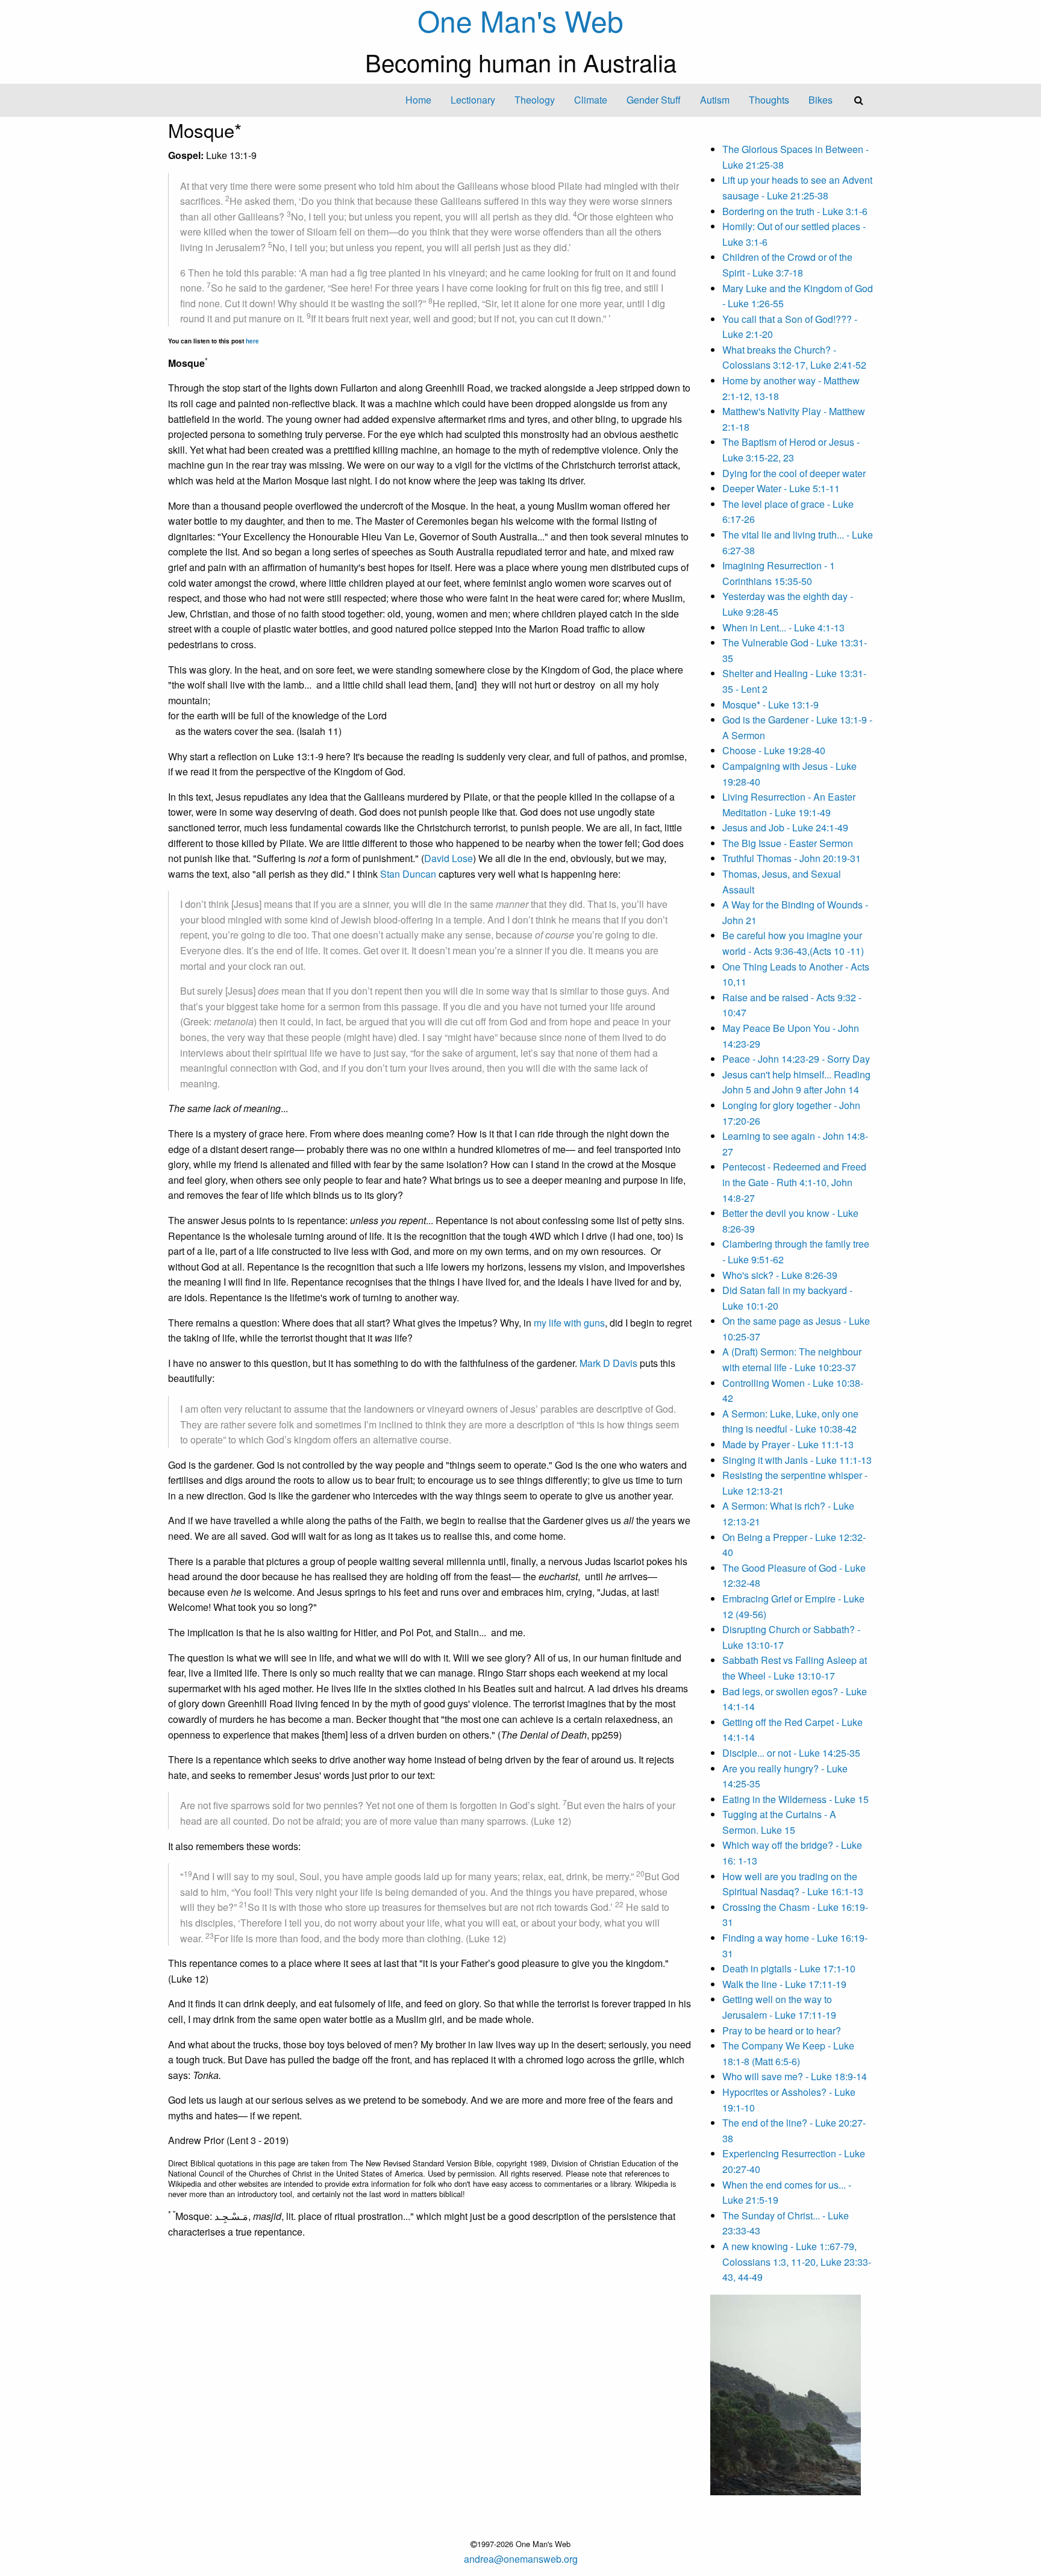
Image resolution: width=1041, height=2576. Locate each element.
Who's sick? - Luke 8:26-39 (780, 1275)
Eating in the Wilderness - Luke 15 (796, 1799)
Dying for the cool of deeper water (794, 473)
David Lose (449, 858)
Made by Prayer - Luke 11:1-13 (788, 1444)
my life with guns (569, 1323)
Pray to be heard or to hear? (782, 2030)
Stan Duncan (408, 874)
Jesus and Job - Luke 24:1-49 (785, 827)
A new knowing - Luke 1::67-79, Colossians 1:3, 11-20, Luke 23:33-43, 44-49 (797, 2262)
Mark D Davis (608, 1363)
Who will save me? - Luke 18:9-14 (795, 2076)
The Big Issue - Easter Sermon (788, 843)
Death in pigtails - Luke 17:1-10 (789, 1968)
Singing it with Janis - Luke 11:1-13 (797, 1460)
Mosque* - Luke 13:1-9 (771, 705)
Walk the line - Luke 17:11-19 (784, 1984)
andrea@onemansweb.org (521, 2559)
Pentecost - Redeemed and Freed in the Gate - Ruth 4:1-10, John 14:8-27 (794, 1182)
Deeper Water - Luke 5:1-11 (781, 488)
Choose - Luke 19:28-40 (774, 750)
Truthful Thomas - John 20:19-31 (792, 858)
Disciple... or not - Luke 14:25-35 (791, 1753)
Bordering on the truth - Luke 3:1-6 (795, 211)
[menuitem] (418, 100)
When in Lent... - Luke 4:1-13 (783, 627)
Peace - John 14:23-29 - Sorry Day (796, 1059)
